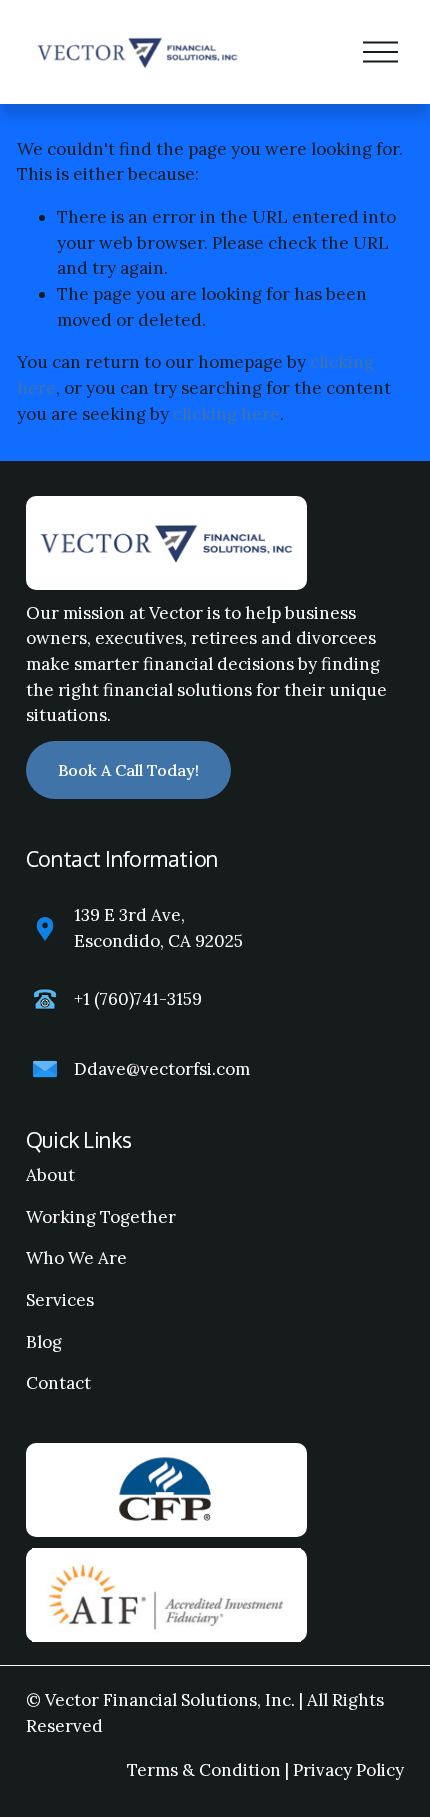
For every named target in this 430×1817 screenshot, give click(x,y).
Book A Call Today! (128, 770)
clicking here (226, 414)
